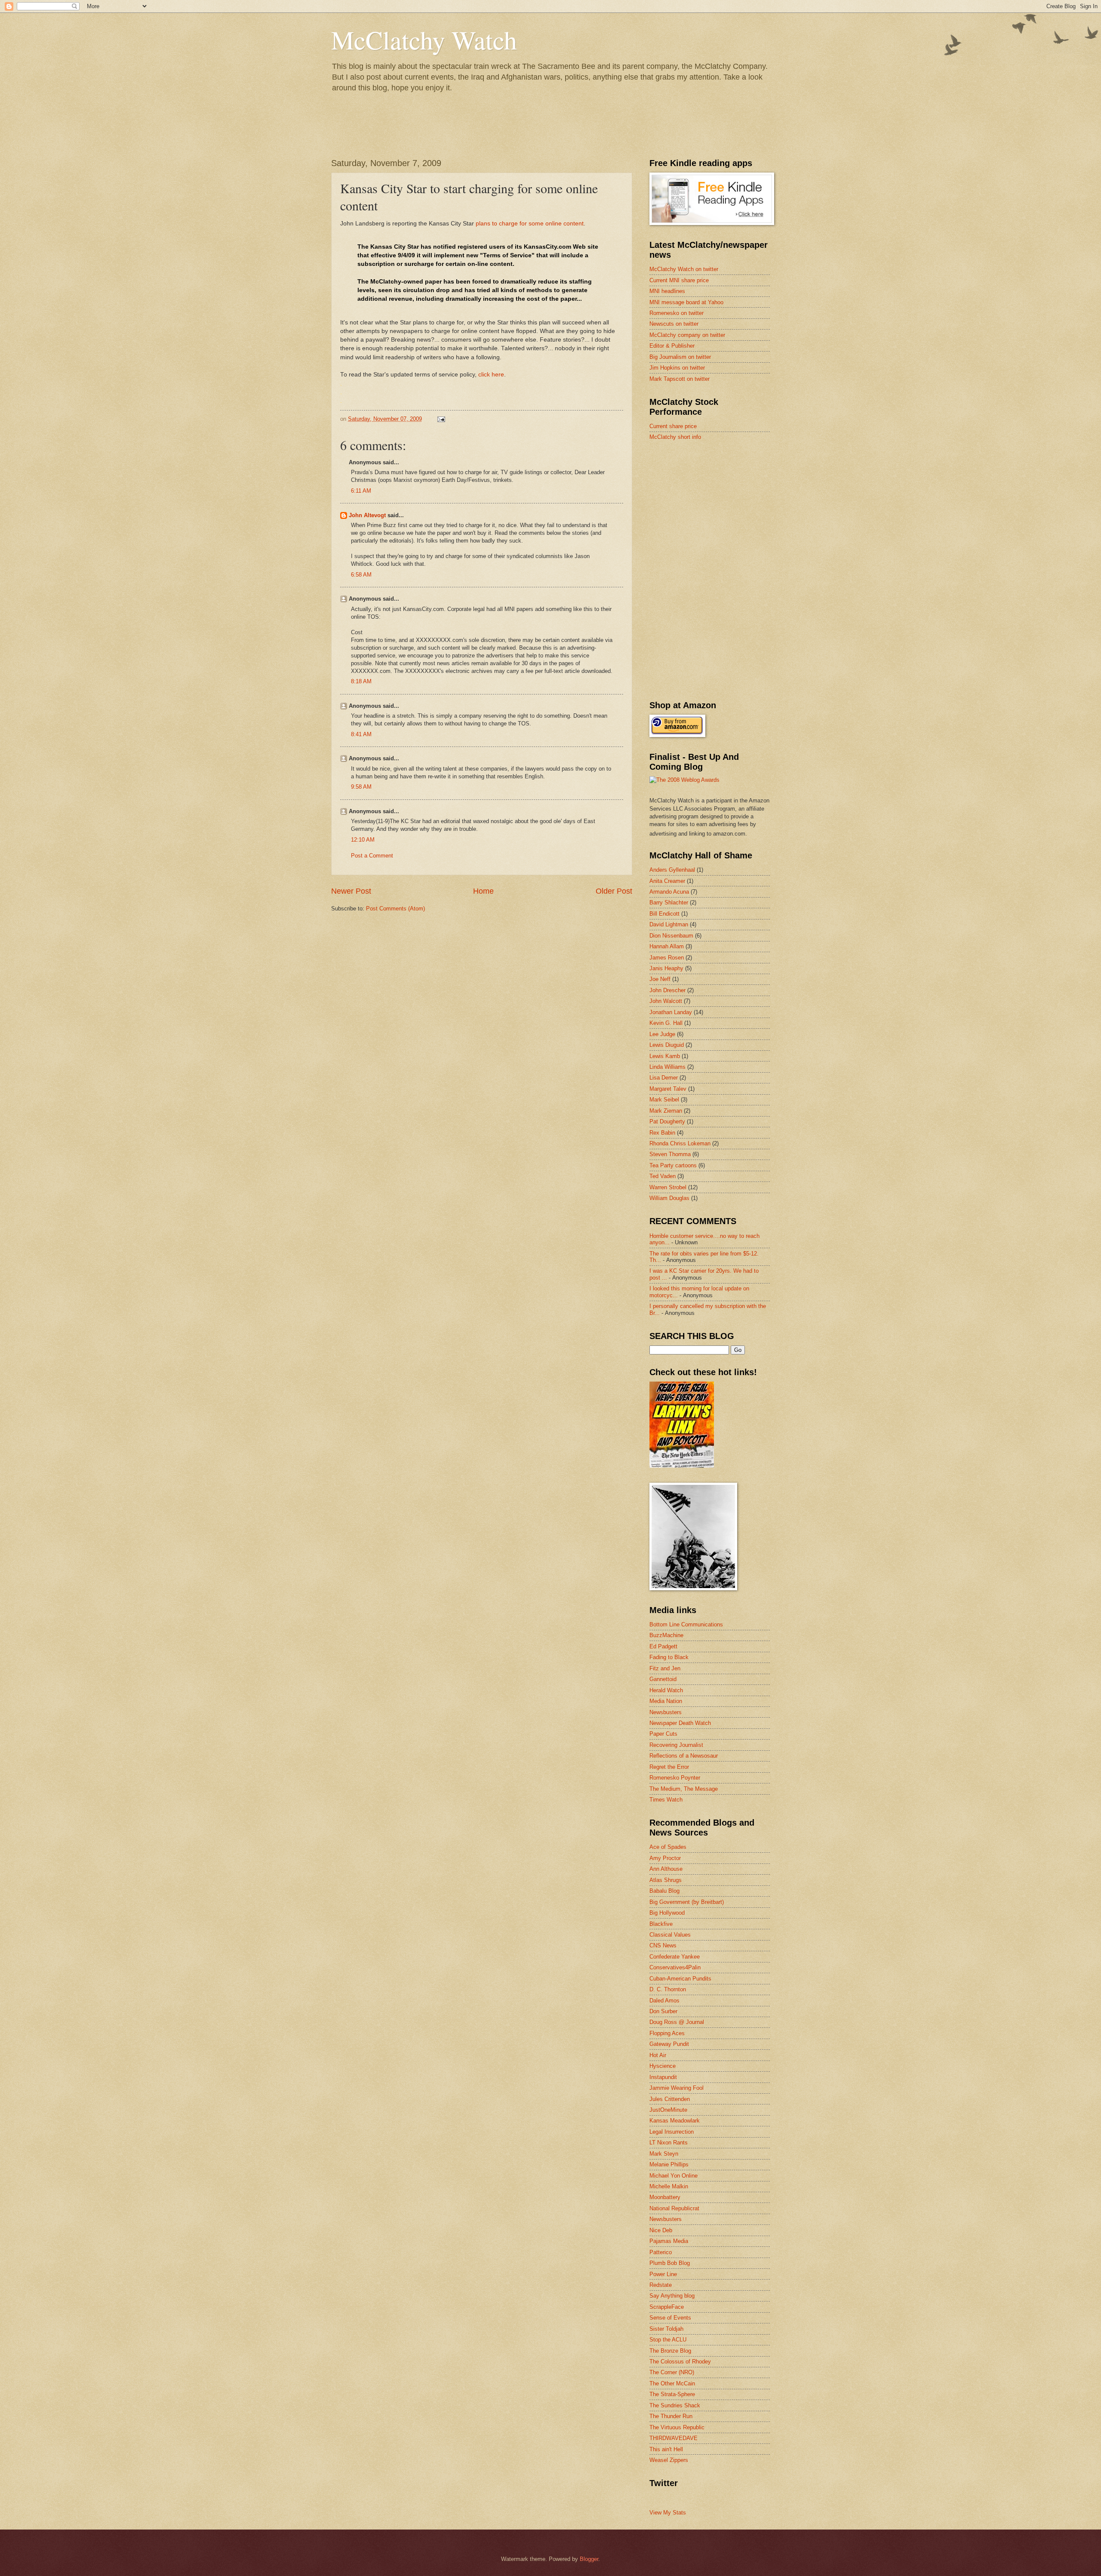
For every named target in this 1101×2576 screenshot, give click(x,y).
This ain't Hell (666, 2449)
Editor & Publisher (672, 346)
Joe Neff (660, 979)
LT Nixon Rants (669, 2143)
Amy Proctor (665, 1858)
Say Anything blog (672, 2296)
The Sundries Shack (675, 2405)
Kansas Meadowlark (675, 2121)
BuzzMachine (666, 1635)
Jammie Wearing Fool (677, 2088)
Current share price (673, 426)
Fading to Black (669, 1657)
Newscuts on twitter (674, 324)
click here (491, 375)
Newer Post (351, 891)
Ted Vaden (663, 1176)
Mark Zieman (666, 1111)
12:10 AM (363, 840)
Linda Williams (667, 1067)
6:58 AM (361, 575)
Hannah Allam (667, 946)
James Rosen (667, 958)
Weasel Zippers (669, 2460)
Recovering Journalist (676, 1745)
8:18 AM (361, 681)
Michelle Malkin (669, 2186)
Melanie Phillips (669, 2164)
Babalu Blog (664, 1891)
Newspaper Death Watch (680, 1723)
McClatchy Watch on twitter (684, 269)
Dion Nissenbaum (671, 936)
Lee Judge (662, 1034)
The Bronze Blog (670, 2351)
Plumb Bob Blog (670, 2263)
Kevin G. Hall (666, 1023)
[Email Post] (441, 419)
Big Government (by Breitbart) (687, 1902)
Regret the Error (669, 1767)
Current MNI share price (679, 280)
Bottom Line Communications (686, 1624)
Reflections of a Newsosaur (684, 1756)
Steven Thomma (670, 1154)
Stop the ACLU (668, 2340)
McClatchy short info (675, 437)
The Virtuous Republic (677, 2427)
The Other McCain (672, 2383)
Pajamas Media (669, 2241)
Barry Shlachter (669, 902)
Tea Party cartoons (673, 1165)
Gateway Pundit (669, 2044)
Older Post (614, 891)
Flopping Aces (667, 2033)
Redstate (661, 2285)
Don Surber (663, 2011)
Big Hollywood (667, 1913)
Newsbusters (666, 1712)
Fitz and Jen (665, 1668)
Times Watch (666, 1800)
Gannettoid (663, 1679)
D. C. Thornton (668, 1989)
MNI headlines (667, 291)
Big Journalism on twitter (680, 357)
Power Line (663, 2274)
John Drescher (667, 990)
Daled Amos (664, 2001)
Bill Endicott (664, 914)
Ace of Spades (668, 1847)
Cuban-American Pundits (680, 1979)
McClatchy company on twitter (687, 335)
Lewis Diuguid (667, 1045)
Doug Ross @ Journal (677, 2022)
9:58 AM (361, 787)
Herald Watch (666, 1690)
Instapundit (663, 2077)
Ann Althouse (666, 1869)
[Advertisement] (714, 509)
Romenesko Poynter (675, 1778)
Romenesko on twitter (677, 313)
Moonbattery (665, 2197)
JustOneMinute (668, 2110)
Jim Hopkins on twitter (677, 368)
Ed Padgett (663, 1646)
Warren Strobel (668, 1187)
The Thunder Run (671, 2416)
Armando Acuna (669, 892)
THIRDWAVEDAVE (674, 2438)
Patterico (661, 2252)
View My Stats (668, 2513)
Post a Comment (372, 856)
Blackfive (661, 1924)
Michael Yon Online (674, 2176)
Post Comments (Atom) (395, 909)
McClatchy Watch (424, 40)
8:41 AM (361, 734)
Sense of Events (670, 2318)
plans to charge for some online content (530, 224)
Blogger (589, 2559)
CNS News (663, 1945)
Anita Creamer (667, 881)
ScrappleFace (667, 2307)
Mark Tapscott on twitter (680, 379)
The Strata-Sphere (672, 2394)
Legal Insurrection (672, 2132)
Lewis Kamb (665, 1056)
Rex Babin (662, 1133)
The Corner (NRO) (672, 2372)
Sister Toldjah (666, 2329)
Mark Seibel (664, 1100)
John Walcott (666, 1001)
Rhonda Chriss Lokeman (680, 1143)
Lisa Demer (664, 1078)
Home (483, 891)
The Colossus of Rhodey (680, 2362)
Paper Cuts (663, 1734)
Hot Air (658, 2055)
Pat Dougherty (667, 1121)
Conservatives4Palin (675, 1967)
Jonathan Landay (671, 1012)
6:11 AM (361, 491)
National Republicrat (674, 2208)
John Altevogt (367, 515)
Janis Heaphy (666, 968)
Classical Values (670, 1935)
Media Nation (666, 1701)
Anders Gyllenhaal (672, 870)
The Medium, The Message (684, 1789)
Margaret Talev (668, 1089)
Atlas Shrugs (666, 1880)
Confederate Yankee (675, 1957)
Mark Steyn (664, 2154)
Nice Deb (661, 2230)
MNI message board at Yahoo (686, 302)
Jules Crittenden (670, 2099)
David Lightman (669, 924)
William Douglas (669, 1198)
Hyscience (663, 2066)
